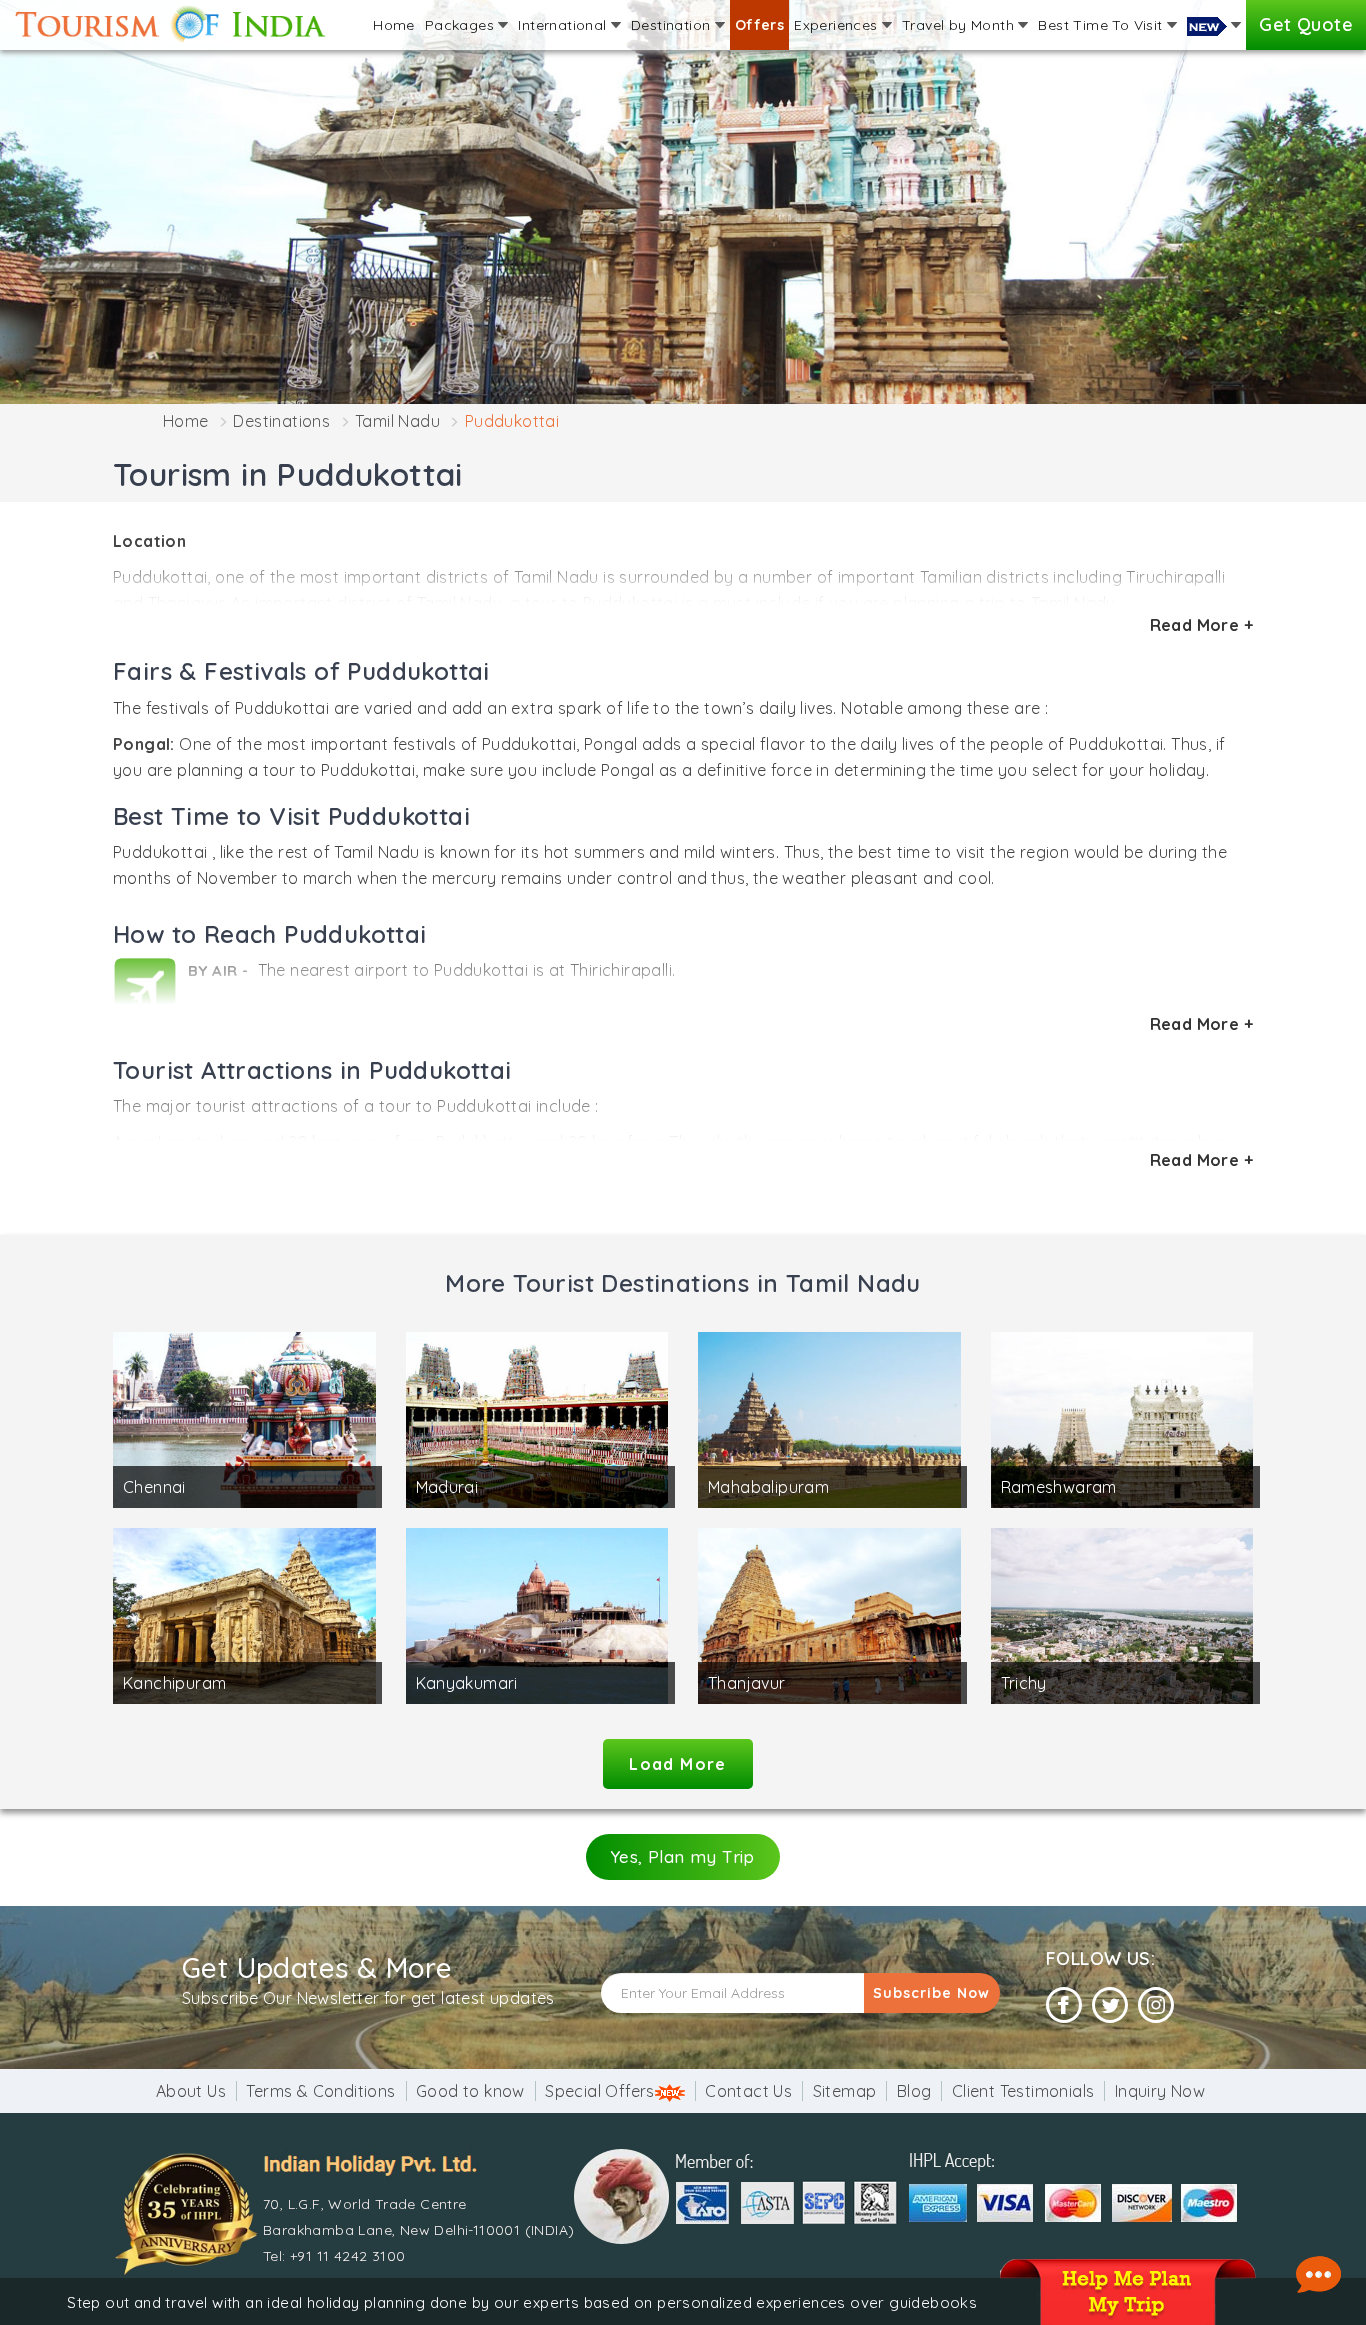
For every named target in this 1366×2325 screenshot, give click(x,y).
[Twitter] (1110, 2005)
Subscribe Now (931, 1993)
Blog (914, 2091)
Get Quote (1306, 24)
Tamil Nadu (397, 421)
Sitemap (845, 2091)
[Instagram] (1156, 2005)
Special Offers (600, 2091)
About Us (191, 2091)
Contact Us (748, 2091)
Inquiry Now (1160, 2091)
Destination (673, 25)
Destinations (281, 421)
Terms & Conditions (320, 2091)
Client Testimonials (1023, 2091)
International (564, 25)
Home (394, 25)
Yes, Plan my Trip (683, 1856)
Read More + (1201, 625)
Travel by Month (960, 25)
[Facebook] (1064, 2005)
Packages (462, 25)
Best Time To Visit (1102, 25)
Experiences (838, 25)
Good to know (470, 2091)
